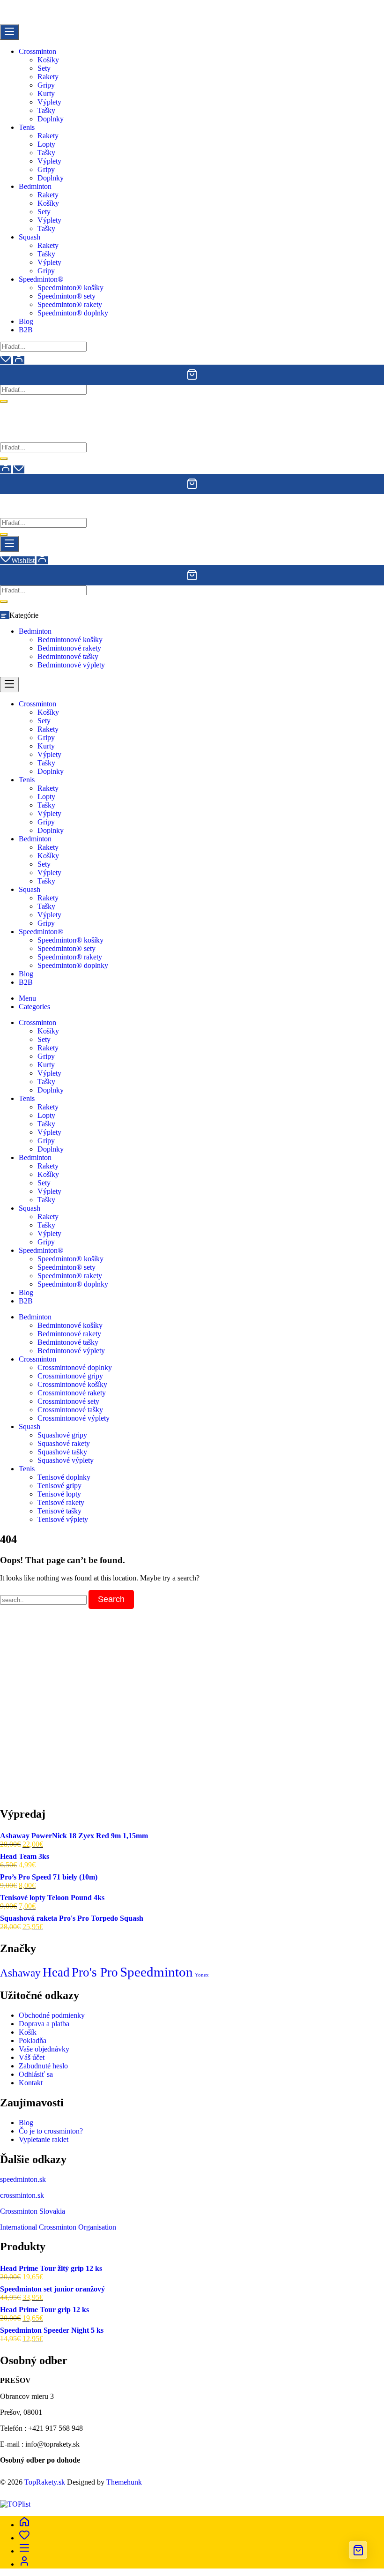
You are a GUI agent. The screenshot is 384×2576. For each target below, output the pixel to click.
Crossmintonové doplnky (75, 1367)
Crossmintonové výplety (74, 1418)
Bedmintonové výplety (71, 665)
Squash (30, 1427)
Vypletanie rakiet (44, 2139)
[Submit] (4, 401)
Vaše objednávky (44, 2049)
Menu (27, 998)
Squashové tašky (62, 1452)
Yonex (202, 1975)
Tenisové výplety (63, 1519)
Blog (26, 2123)
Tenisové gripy (59, 1486)
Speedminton (156, 1972)
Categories (34, 1007)
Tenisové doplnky (64, 1477)
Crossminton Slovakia (33, 2211)
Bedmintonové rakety (69, 648)
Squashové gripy (62, 1435)
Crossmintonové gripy (70, 1376)
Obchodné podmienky (52, 2015)
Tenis (27, 1469)
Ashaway (20, 1973)
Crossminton (37, 1359)
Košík (28, 2032)
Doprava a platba (44, 2024)
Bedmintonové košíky (70, 640)
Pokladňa (33, 2041)
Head (56, 1972)
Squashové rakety (64, 1443)
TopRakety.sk (45, 2482)
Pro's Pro (95, 1972)
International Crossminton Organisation (58, 2227)
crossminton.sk (22, 2195)
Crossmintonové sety (68, 1401)
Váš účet (32, 2057)
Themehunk (124, 2482)
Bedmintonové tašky (68, 656)
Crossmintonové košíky (72, 1384)
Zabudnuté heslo (43, 2066)
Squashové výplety (66, 1460)
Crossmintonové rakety (72, 1393)
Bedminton (35, 631)
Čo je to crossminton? (51, 2131)
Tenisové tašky (59, 1511)
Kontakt (31, 2083)
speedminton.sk (23, 2179)
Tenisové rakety (61, 1502)
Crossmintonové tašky (70, 1410)
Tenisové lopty (59, 1494)
